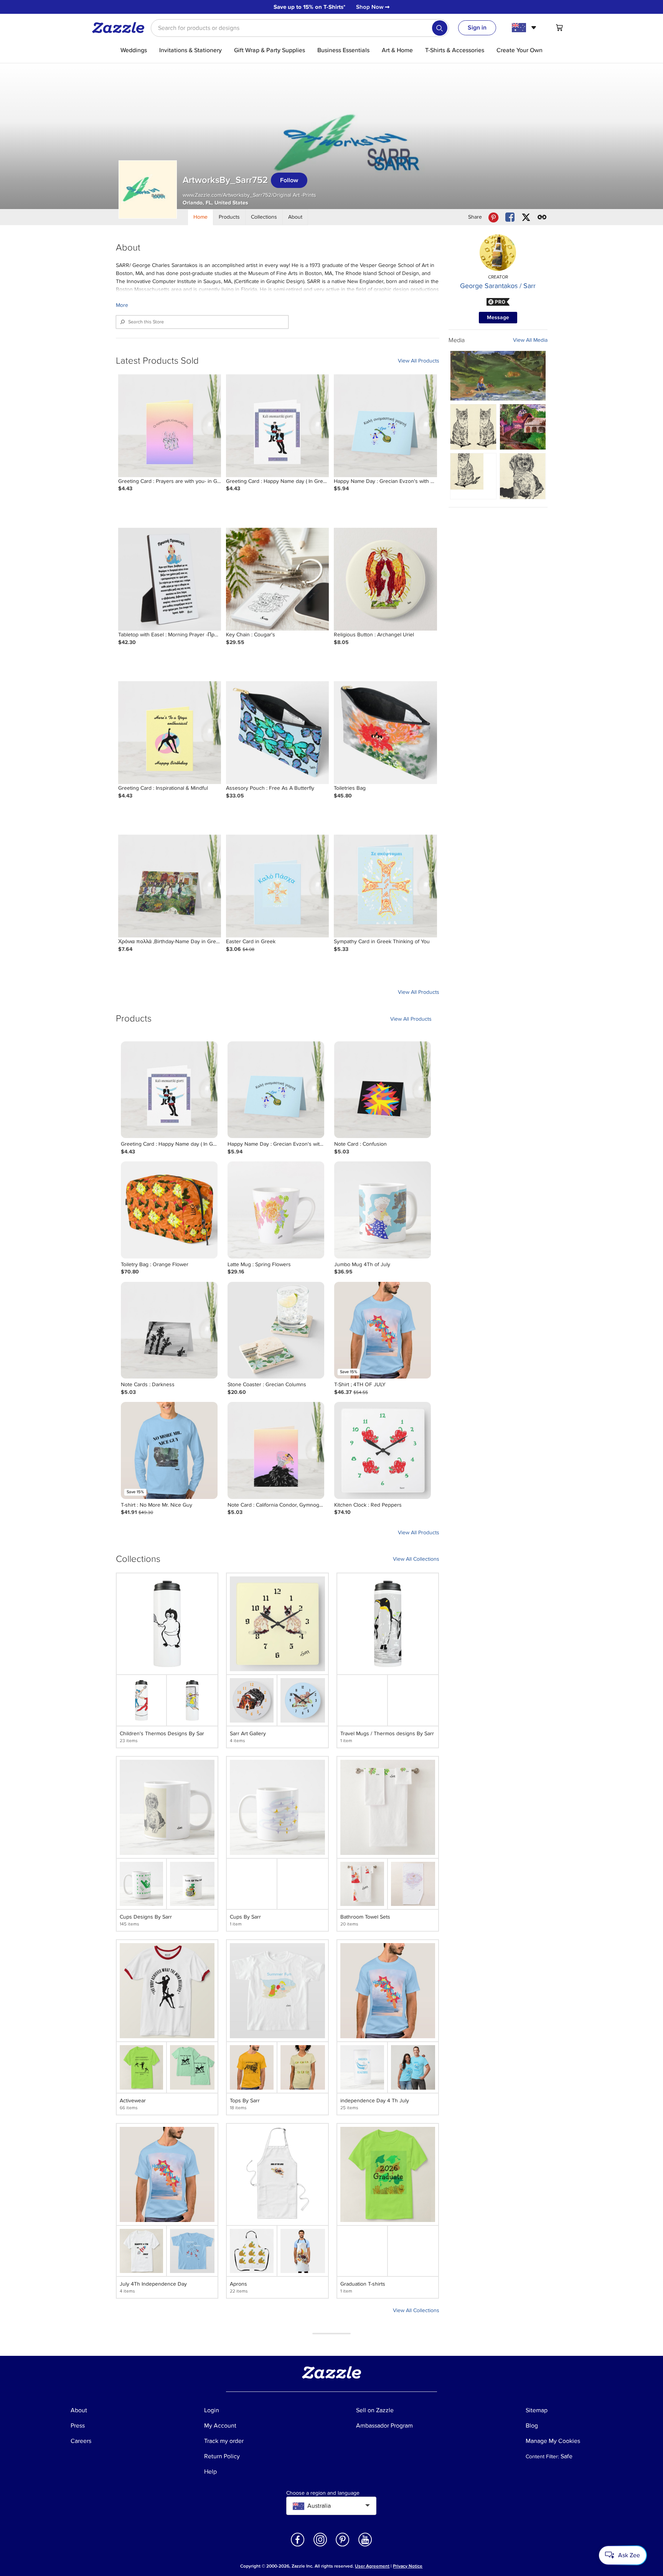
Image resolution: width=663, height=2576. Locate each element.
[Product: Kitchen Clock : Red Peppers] (383, 1450)
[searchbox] (300, 28)
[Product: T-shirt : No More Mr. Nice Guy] (169, 1450)
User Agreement (372, 2566)
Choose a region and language (323, 2493)
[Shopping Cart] (559, 28)
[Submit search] (440, 28)
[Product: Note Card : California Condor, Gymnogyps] (276, 1450)
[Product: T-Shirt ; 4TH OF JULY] (383, 1330)
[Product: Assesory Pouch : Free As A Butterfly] (277, 733)
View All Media (530, 340)
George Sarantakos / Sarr (498, 286)
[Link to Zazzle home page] (121, 28)
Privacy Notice (408, 2566)
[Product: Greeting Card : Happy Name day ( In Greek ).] (277, 426)
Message (498, 317)
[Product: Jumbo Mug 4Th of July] (383, 1210)
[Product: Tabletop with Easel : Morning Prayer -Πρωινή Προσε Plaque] (170, 579)
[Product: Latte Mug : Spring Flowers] (276, 1210)
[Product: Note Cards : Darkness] (169, 1330)
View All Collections (416, 1559)
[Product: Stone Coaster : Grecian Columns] (276, 1330)
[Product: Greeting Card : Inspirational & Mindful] (170, 733)
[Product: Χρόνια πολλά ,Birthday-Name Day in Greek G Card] (170, 886)
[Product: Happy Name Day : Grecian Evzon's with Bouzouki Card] (385, 426)
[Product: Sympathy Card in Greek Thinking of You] (385, 886)
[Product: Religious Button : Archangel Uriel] (385, 579)
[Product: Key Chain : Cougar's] (277, 579)
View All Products (419, 361)
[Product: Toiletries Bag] (385, 733)
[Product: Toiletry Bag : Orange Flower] (169, 1210)
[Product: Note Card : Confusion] (383, 1090)
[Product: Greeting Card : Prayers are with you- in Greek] (170, 426)
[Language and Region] (525, 28)
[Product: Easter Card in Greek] (277, 886)
